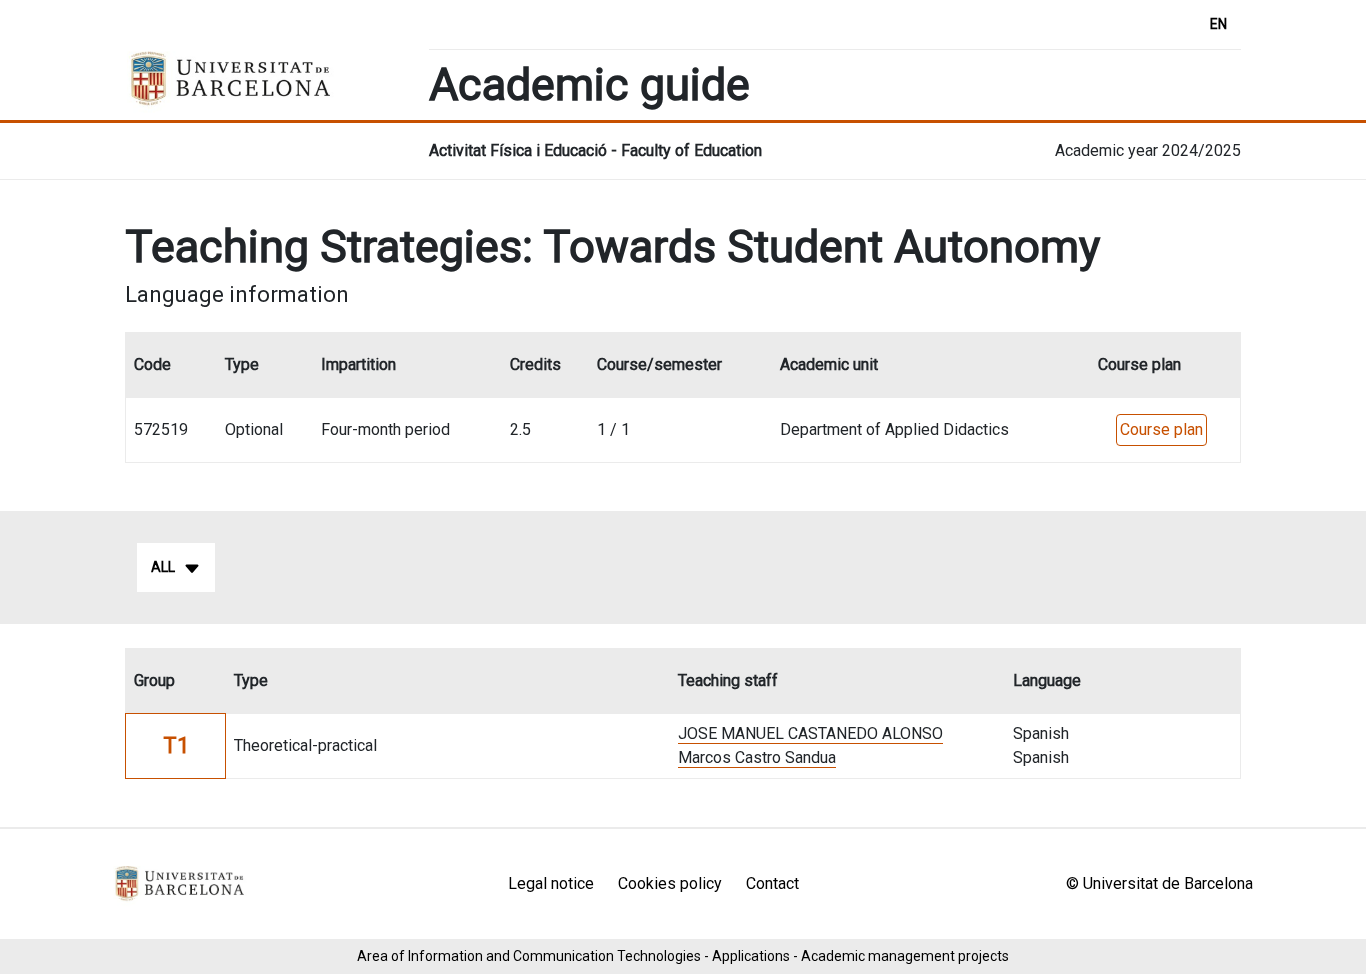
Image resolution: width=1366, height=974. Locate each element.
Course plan (1161, 429)
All (163, 567)
